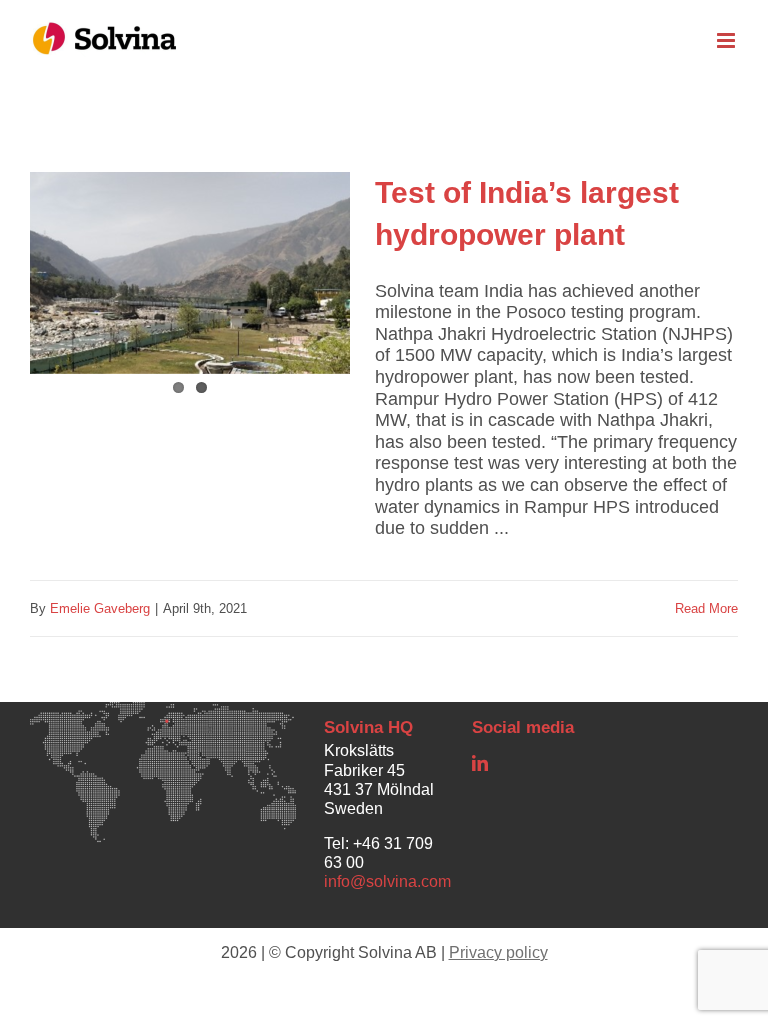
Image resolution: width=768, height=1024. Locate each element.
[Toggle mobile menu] (727, 40)
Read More (706, 608)
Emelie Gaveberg (100, 608)
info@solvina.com (387, 881)
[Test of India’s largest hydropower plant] (190, 288)
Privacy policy (498, 952)
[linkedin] (480, 763)
